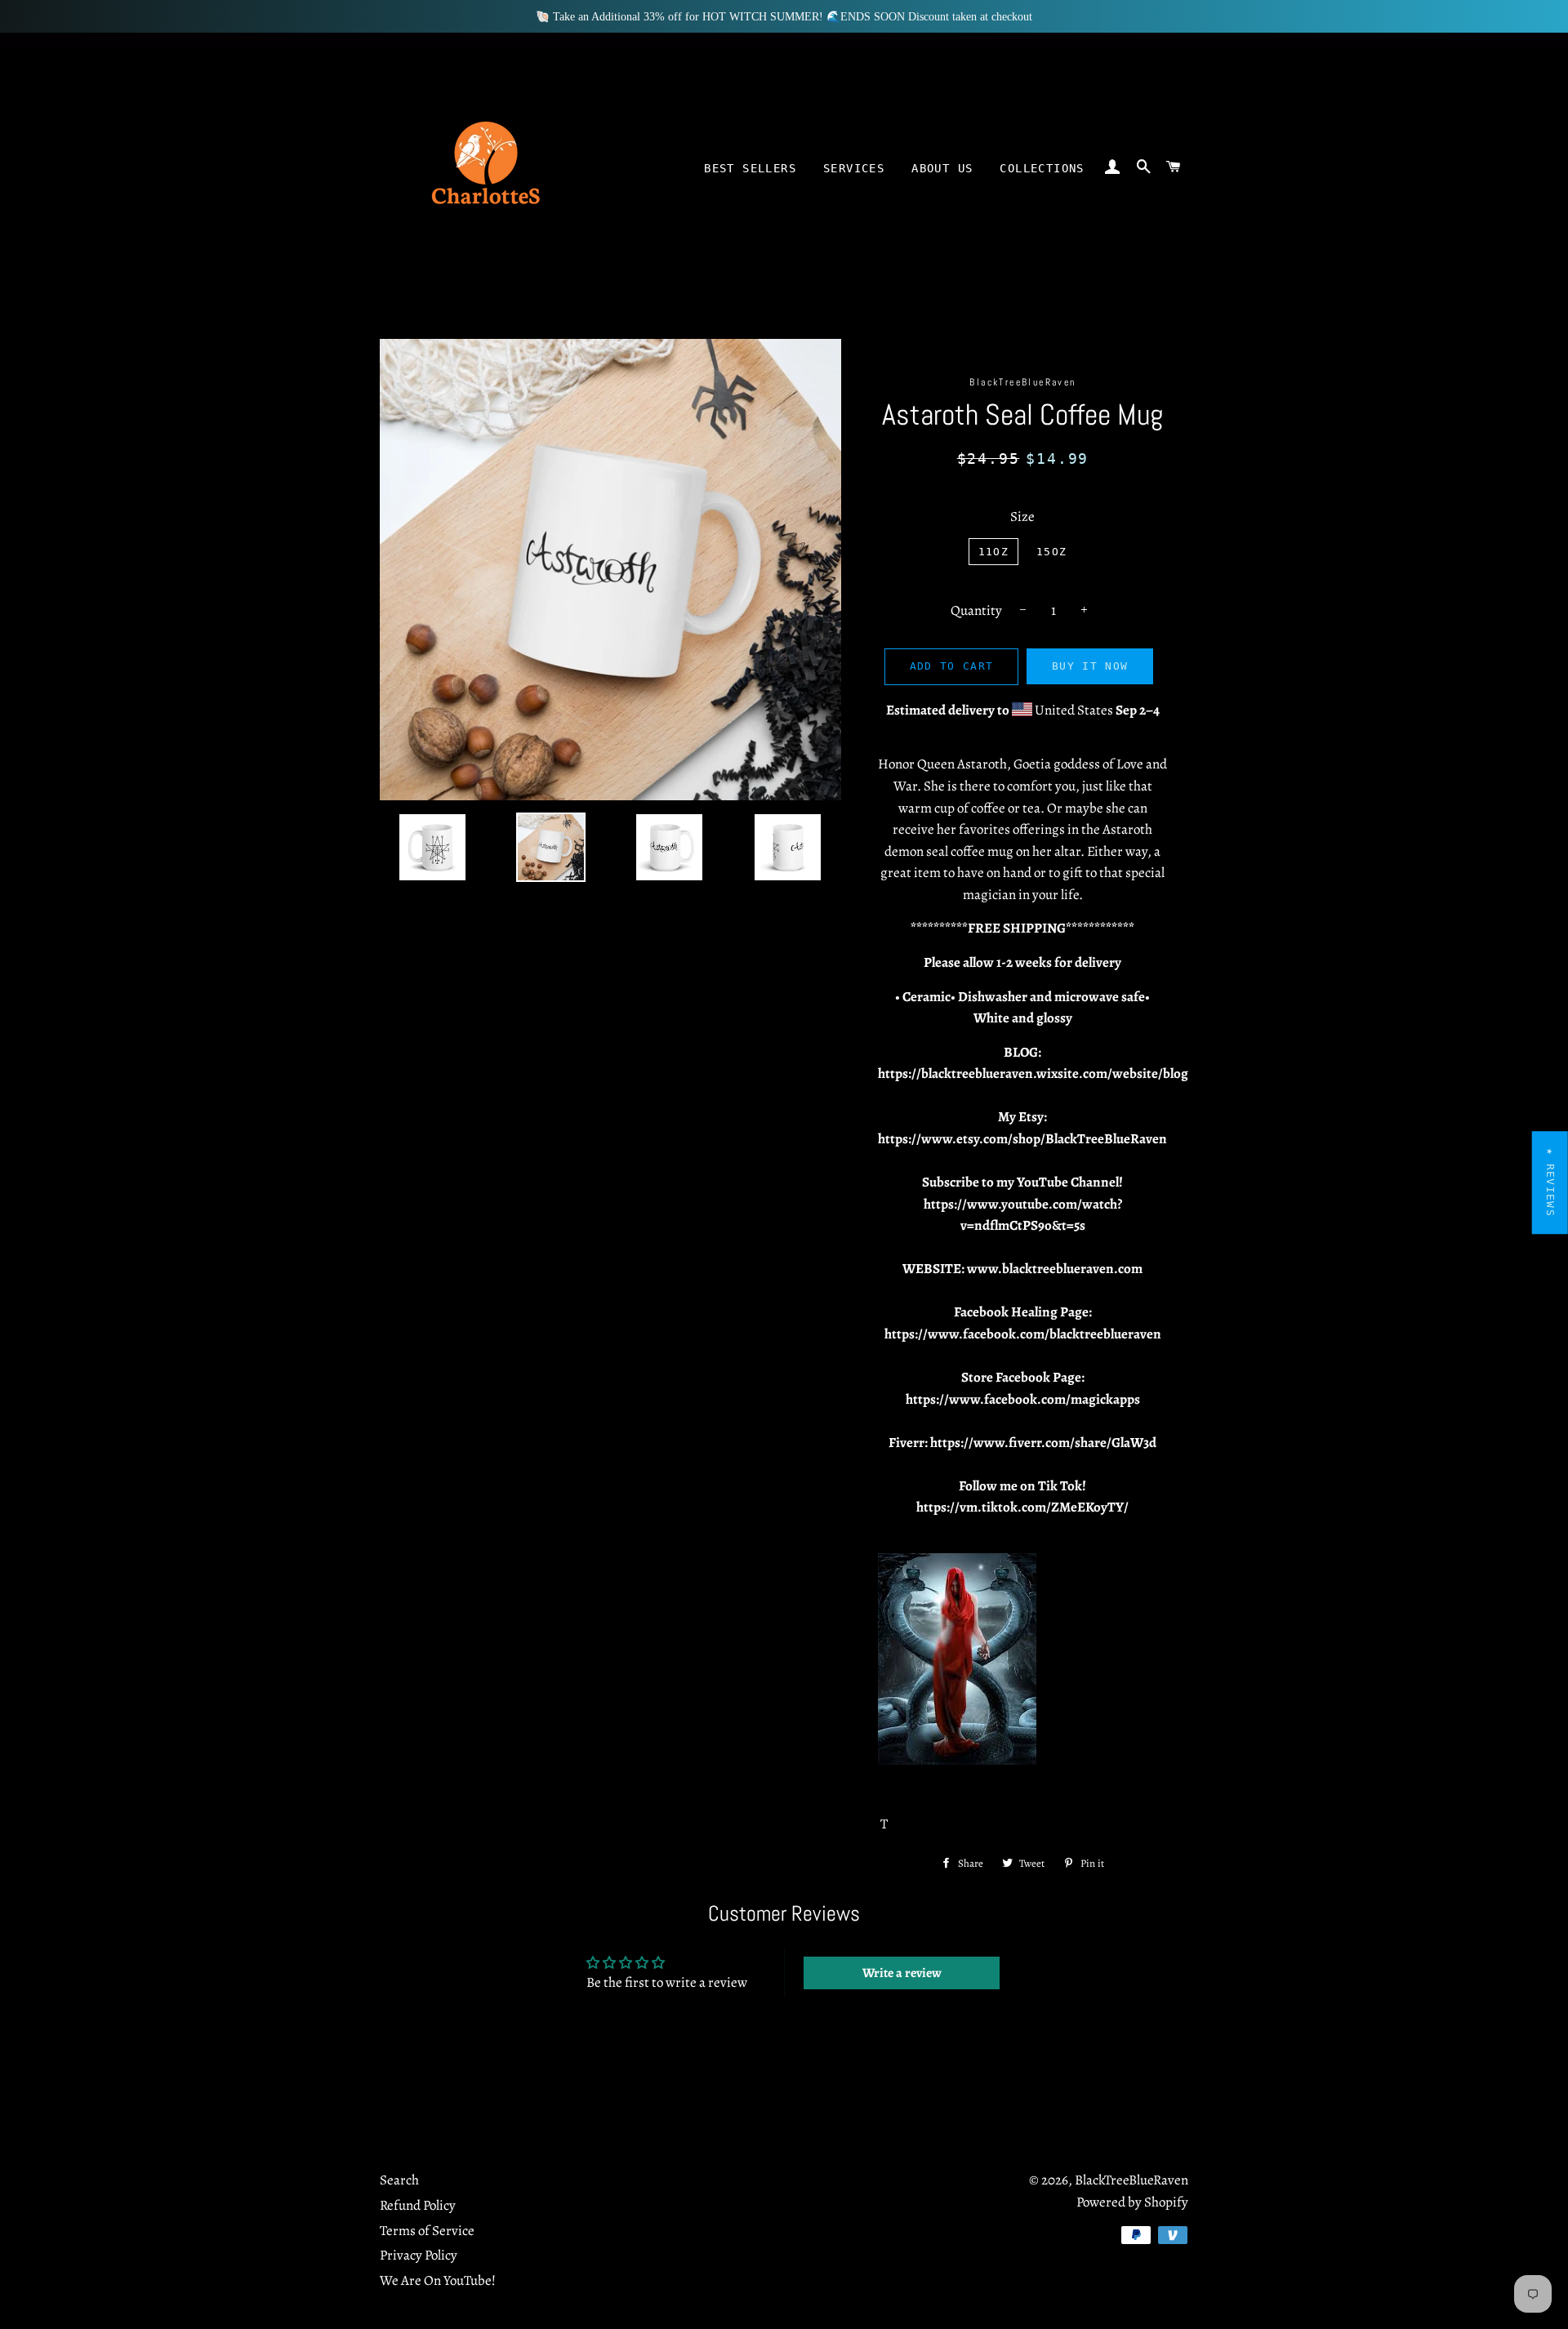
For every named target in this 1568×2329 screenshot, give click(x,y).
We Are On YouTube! (438, 2280)
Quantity (976, 610)
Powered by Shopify (1132, 2202)
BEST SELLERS (750, 168)
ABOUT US (942, 168)
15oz (1051, 552)
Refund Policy (418, 2205)
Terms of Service (427, 2231)
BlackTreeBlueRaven (1131, 2180)
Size (1022, 517)
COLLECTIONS (1042, 168)
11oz (993, 552)
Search (399, 2180)
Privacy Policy (419, 2255)
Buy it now (1090, 666)
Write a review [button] (902, 1973)
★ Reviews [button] (1550, 1182)
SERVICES (854, 168)
